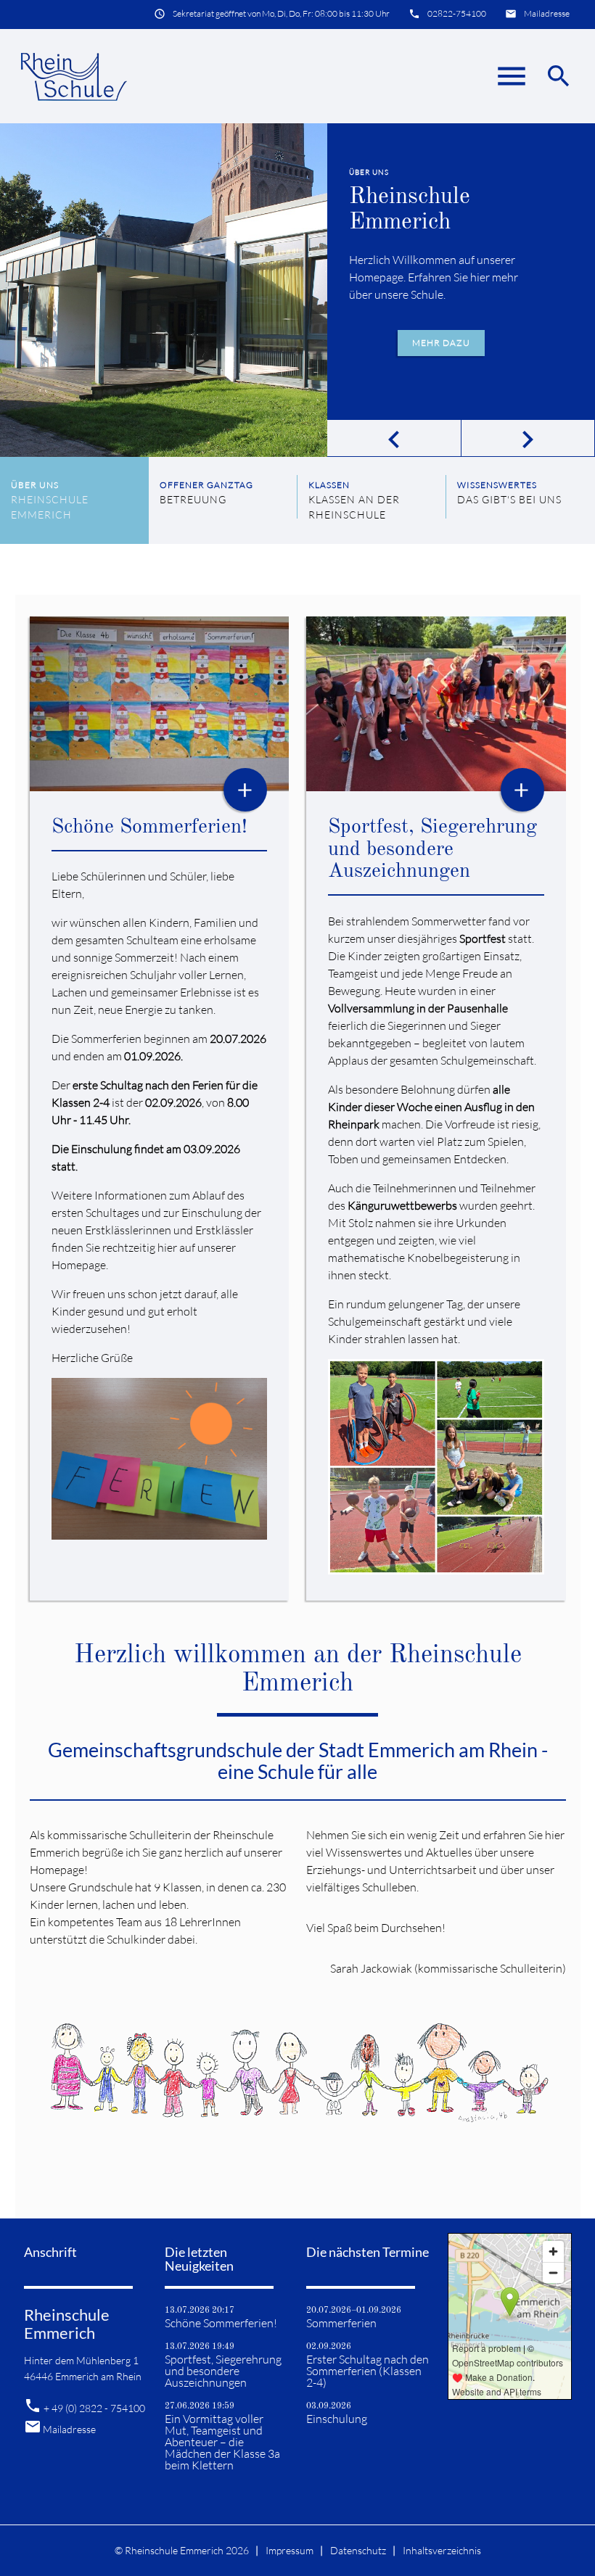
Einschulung (337, 2419)
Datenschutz (358, 2550)
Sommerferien (341, 2323)
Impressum (290, 2550)
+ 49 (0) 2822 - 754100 (94, 2408)
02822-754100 (457, 13)
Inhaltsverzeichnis (442, 2550)
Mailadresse (547, 13)
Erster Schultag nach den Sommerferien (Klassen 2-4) (368, 2371)
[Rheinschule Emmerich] (73, 76)
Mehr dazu (441, 343)
